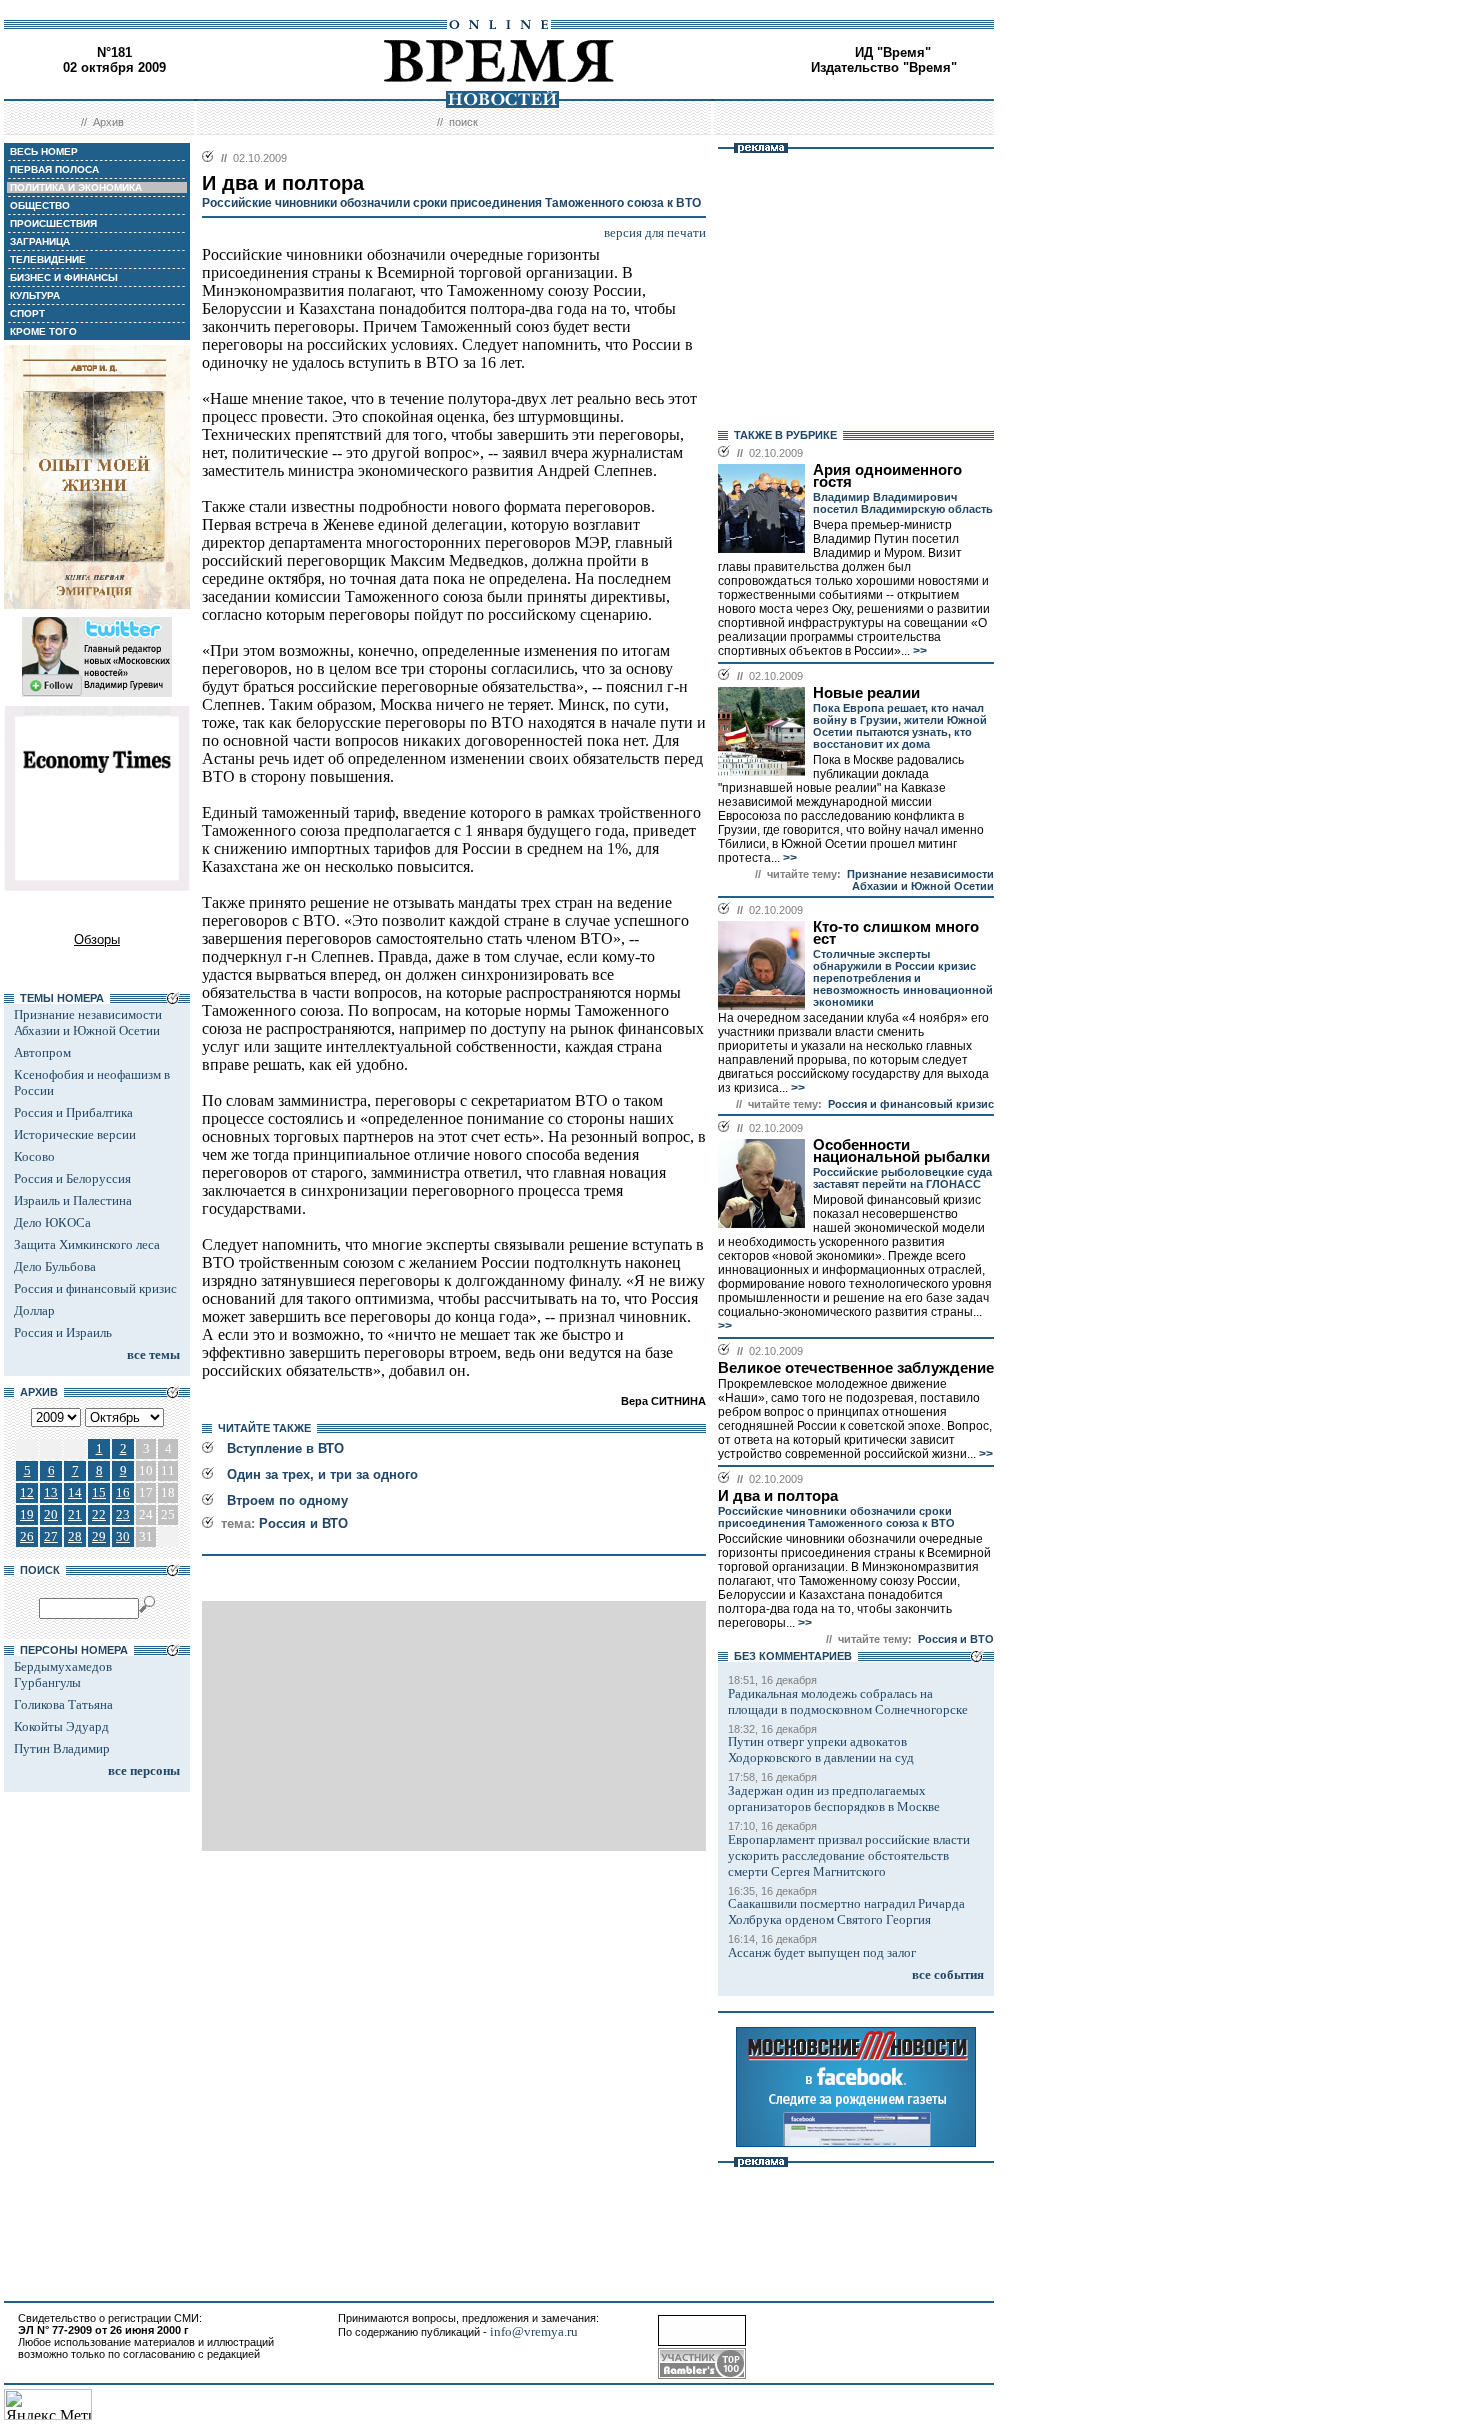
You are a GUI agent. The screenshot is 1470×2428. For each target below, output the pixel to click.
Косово (34, 1156)
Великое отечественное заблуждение (856, 1368)
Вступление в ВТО (285, 1448)
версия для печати (655, 232)
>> (918, 651)
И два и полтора (778, 1496)
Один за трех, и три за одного (322, 1474)
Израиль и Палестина (73, 1200)
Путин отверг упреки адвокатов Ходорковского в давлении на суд (821, 1749)
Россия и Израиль (63, 1332)
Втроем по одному (287, 1500)
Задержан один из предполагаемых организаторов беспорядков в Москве (834, 1798)
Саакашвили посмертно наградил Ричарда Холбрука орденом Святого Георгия (846, 1911)
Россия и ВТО (303, 1523)
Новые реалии (866, 693)
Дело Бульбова (55, 1266)
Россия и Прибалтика (73, 1112)
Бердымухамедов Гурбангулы (63, 1674)
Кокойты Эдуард (61, 1726)
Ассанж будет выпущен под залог (822, 1952)
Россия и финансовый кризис (95, 1288)
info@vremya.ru (534, 2331)
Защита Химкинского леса (87, 1244)
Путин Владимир (62, 1748)
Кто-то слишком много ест (896, 933)
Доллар (34, 1310)
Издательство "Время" (884, 67)
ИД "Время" (893, 52)
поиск (463, 122)
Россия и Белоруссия (72, 1178)
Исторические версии (75, 1134)
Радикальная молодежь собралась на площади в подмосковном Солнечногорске (848, 1701)
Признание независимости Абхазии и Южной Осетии (88, 1022)
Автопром (42, 1052)
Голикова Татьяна (63, 1704)
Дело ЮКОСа (52, 1222)
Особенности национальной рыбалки (901, 1151)
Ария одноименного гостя (887, 476)
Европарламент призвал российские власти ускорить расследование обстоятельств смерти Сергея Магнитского (849, 1855)
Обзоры (97, 939)
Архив (108, 122)
